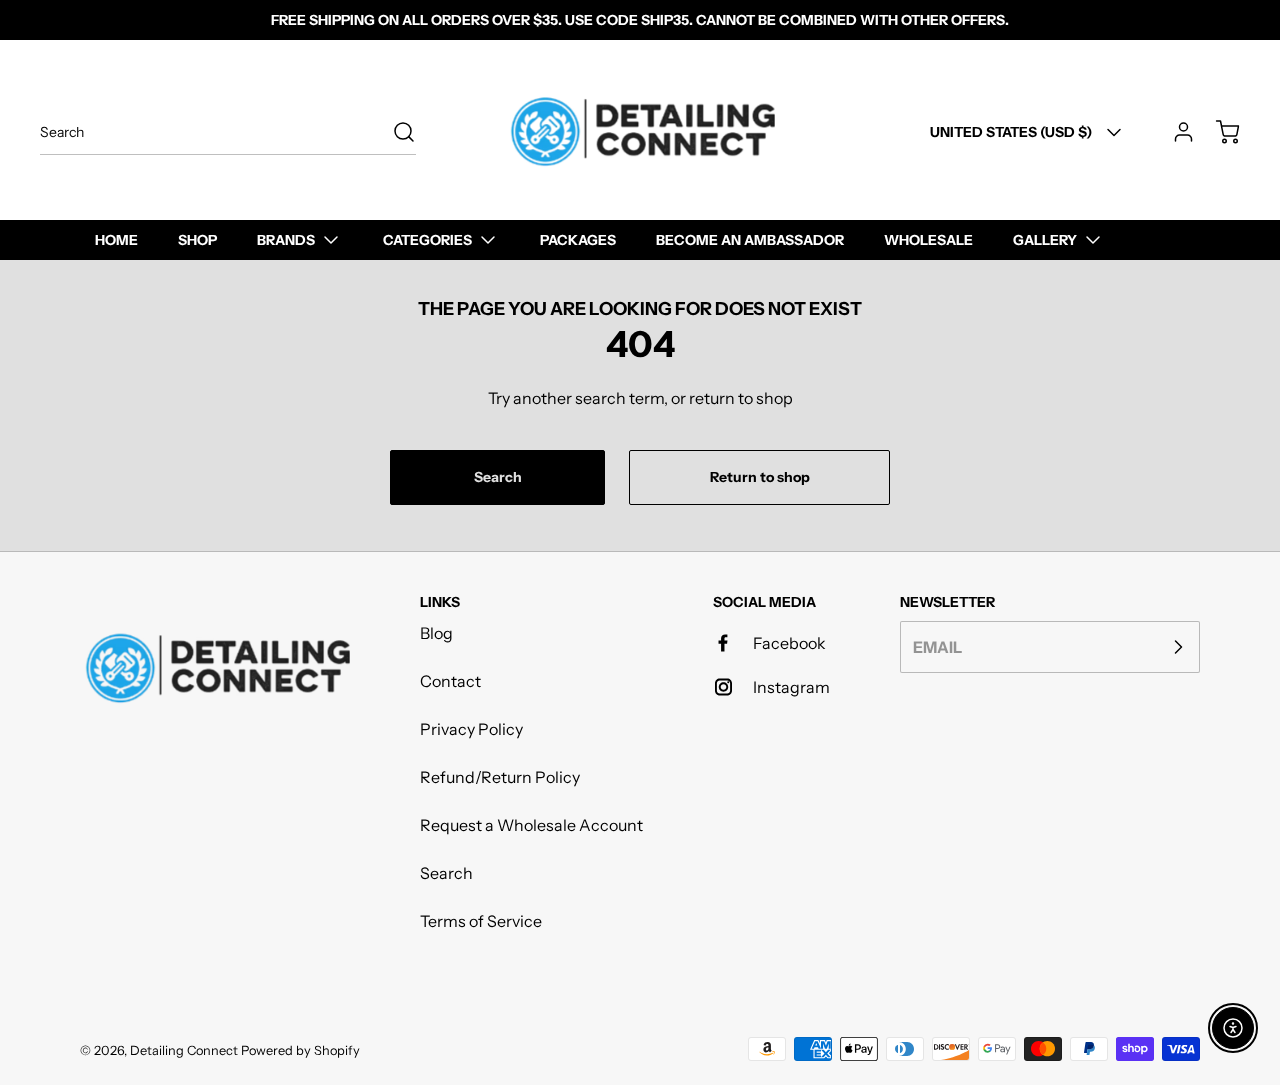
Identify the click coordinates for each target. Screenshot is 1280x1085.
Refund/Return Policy (500, 777)
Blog (436, 633)
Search (446, 873)
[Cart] (1218, 132)
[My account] (1174, 132)
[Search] (394, 132)
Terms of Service (481, 921)
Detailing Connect (184, 1050)
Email (937, 647)
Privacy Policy (471, 729)
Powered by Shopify (300, 1050)
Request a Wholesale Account (531, 825)
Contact (450, 681)
